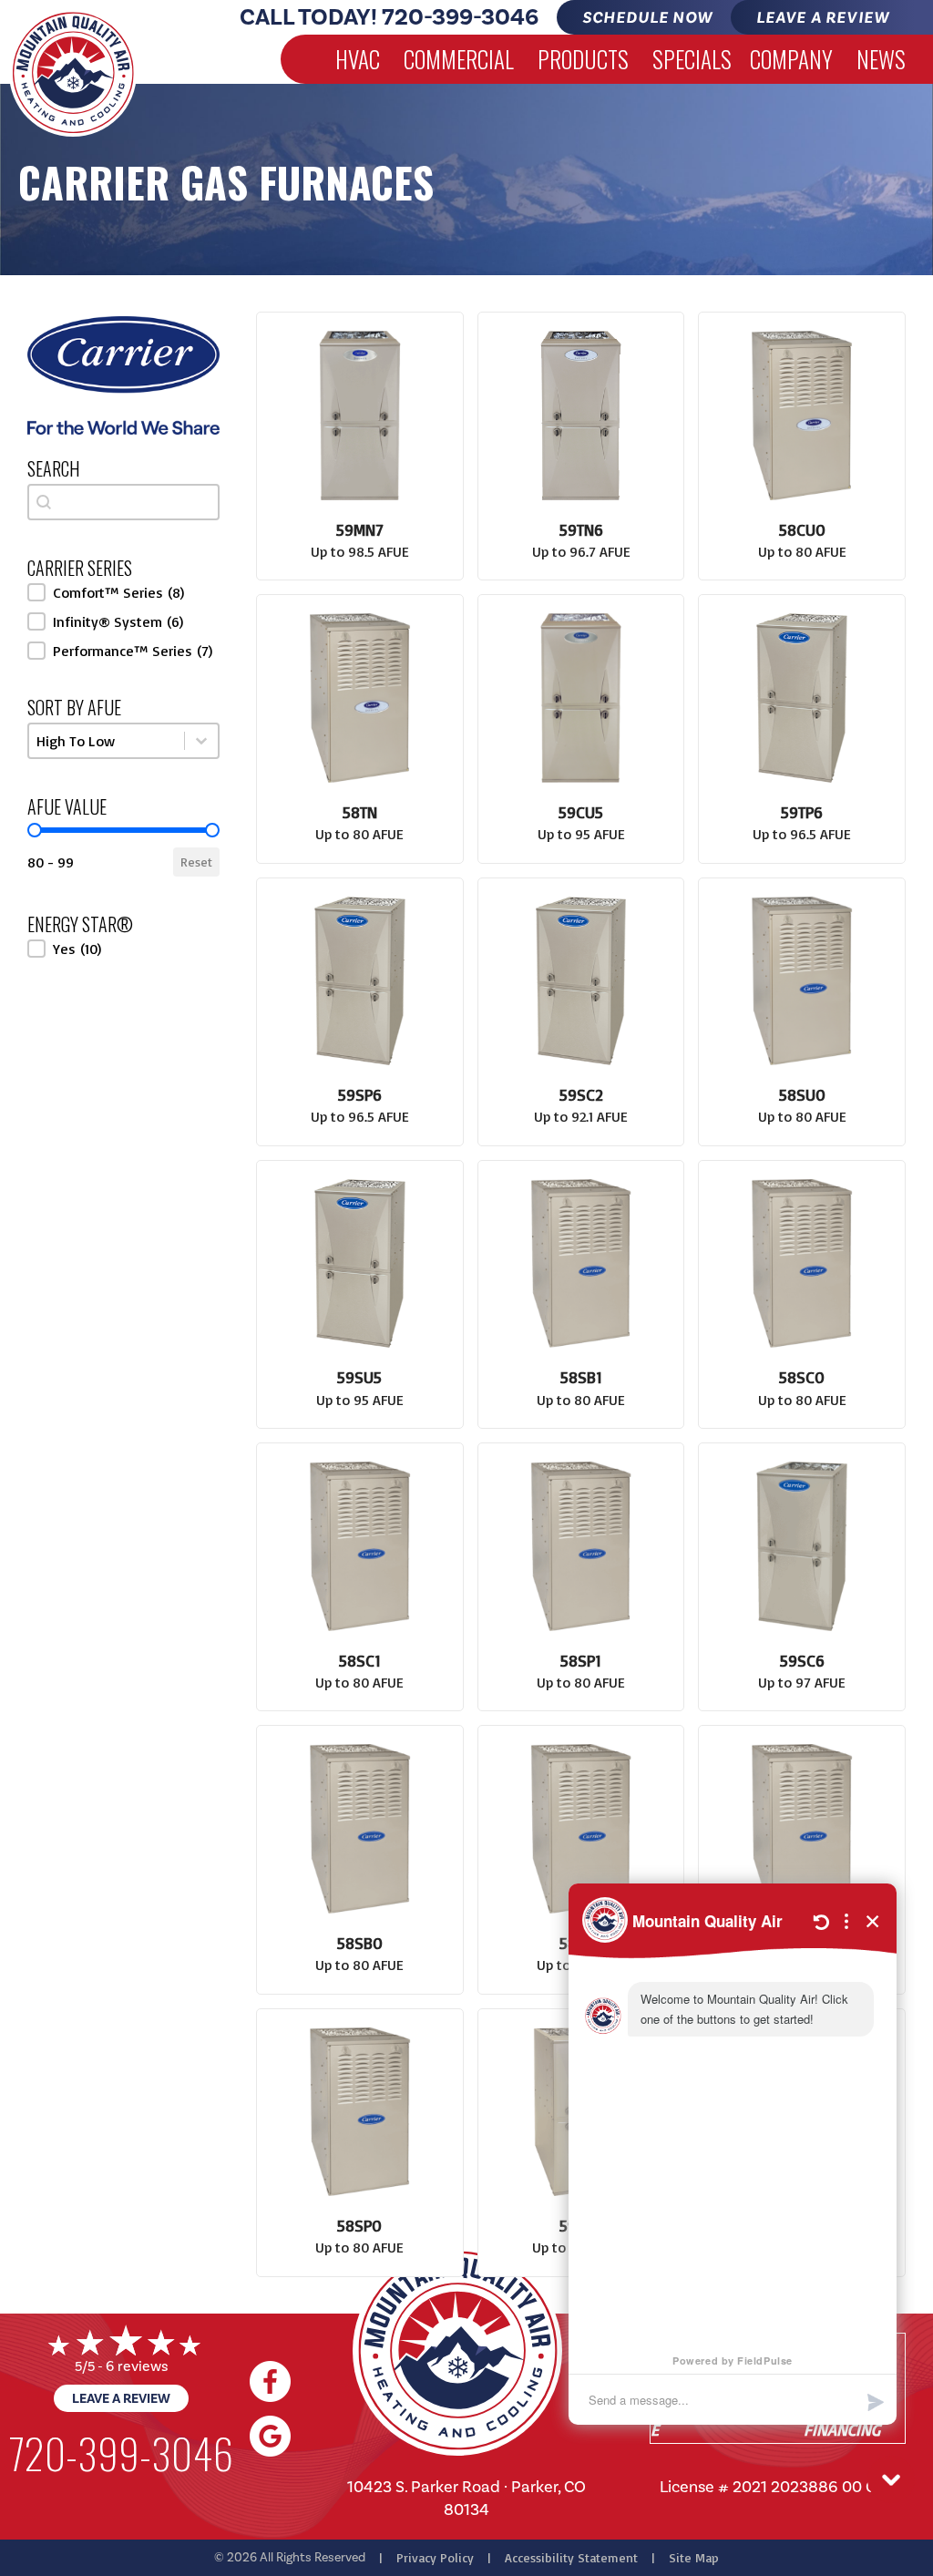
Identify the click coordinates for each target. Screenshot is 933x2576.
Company (791, 59)
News (881, 59)
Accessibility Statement (571, 2557)
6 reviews (137, 2366)
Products (583, 59)
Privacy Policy (435, 2557)
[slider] (35, 830)
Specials (692, 59)
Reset (196, 862)
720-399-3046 (460, 17)
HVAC (358, 59)
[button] (123, 592)
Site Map (694, 2557)
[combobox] (123, 502)
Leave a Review (121, 2398)
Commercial (459, 59)
